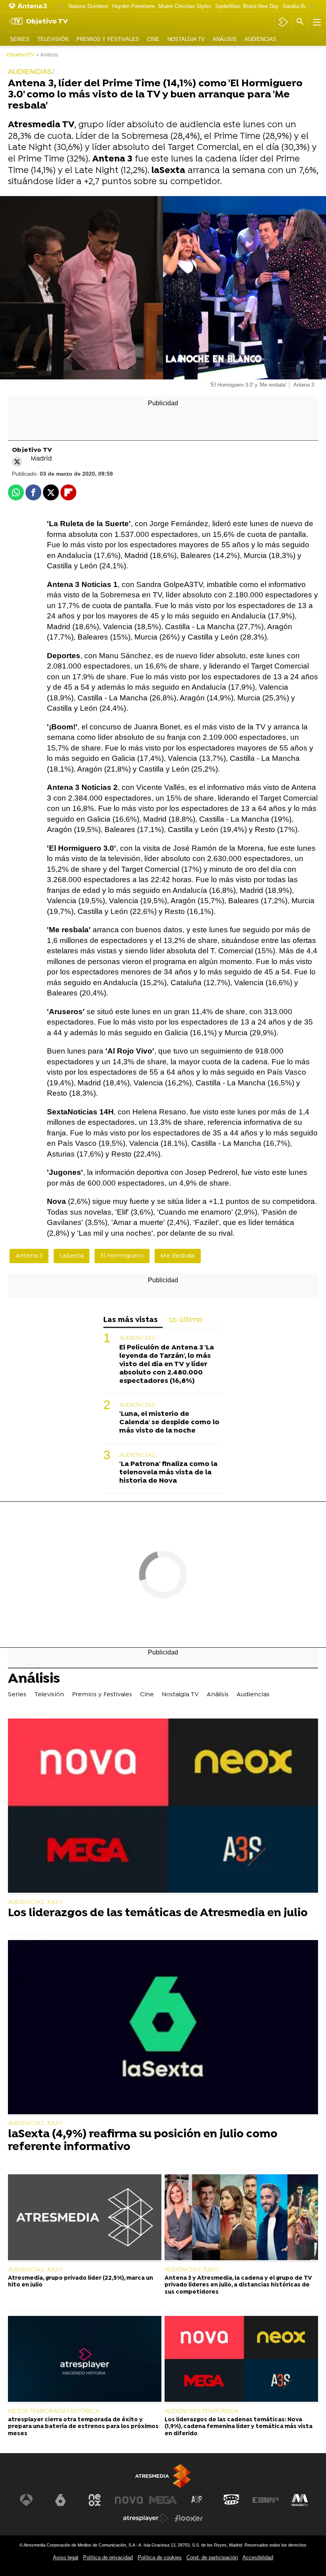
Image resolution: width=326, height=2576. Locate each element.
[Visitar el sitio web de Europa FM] (266, 2500)
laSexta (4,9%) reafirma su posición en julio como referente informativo (143, 2141)
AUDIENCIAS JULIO (35, 1902)
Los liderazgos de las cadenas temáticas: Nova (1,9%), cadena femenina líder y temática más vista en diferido (239, 2427)
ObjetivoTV (20, 55)
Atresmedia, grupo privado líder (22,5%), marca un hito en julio (81, 2282)
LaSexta (72, 1256)
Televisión (53, 39)
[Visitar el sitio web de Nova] (129, 2500)
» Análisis (47, 55)
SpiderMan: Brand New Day (247, 6)
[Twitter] (17, 462)
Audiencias (260, 39)
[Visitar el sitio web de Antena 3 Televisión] (26, 2500)
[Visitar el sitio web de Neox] (95, 2500)
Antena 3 (29, 1256)
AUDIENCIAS (137, 1338)
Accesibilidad (258, 2558)
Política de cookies (160, 2558)
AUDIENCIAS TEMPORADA (202, 2411)
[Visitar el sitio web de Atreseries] (197, 2500)
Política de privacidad (108, 2558)
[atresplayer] (283, 22)
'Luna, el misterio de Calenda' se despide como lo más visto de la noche (169, 1422)
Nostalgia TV (186, 39)
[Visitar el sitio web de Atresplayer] (146, 2518)
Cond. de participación (212, 2558)
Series (20, 39)
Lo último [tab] (186, 1320)
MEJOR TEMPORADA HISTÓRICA (54, 2411)
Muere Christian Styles (185, 6)
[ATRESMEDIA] (163, 2476)
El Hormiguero (122, 1256)
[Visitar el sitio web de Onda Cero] (231, 2500)
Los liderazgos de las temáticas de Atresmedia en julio (158, 1914)
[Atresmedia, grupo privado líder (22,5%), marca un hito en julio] (85, 2218)
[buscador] (300, 22)
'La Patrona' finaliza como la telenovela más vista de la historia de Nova (168, 1473)
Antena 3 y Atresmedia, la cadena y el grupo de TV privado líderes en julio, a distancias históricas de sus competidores (238, 2285)
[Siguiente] (312, 7)
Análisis (225, 39)
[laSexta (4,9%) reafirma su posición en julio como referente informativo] (163, 2028)
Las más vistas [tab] (131, 1320)
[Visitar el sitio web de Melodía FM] (300, 2500)
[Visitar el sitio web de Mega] (163, 2500)
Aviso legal (66, 2558)
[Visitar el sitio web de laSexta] (60, 2500)
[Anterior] (60, 7)
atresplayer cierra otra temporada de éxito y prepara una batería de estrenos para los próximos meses (83, 2427)
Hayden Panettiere (133, 6)
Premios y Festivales (108, 39)
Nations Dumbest (88, 6)
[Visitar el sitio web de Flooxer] (189, 2518)
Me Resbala (178, 1256)
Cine (153, 39)
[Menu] (316, 22)
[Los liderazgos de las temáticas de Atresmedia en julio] (163, 1806)
